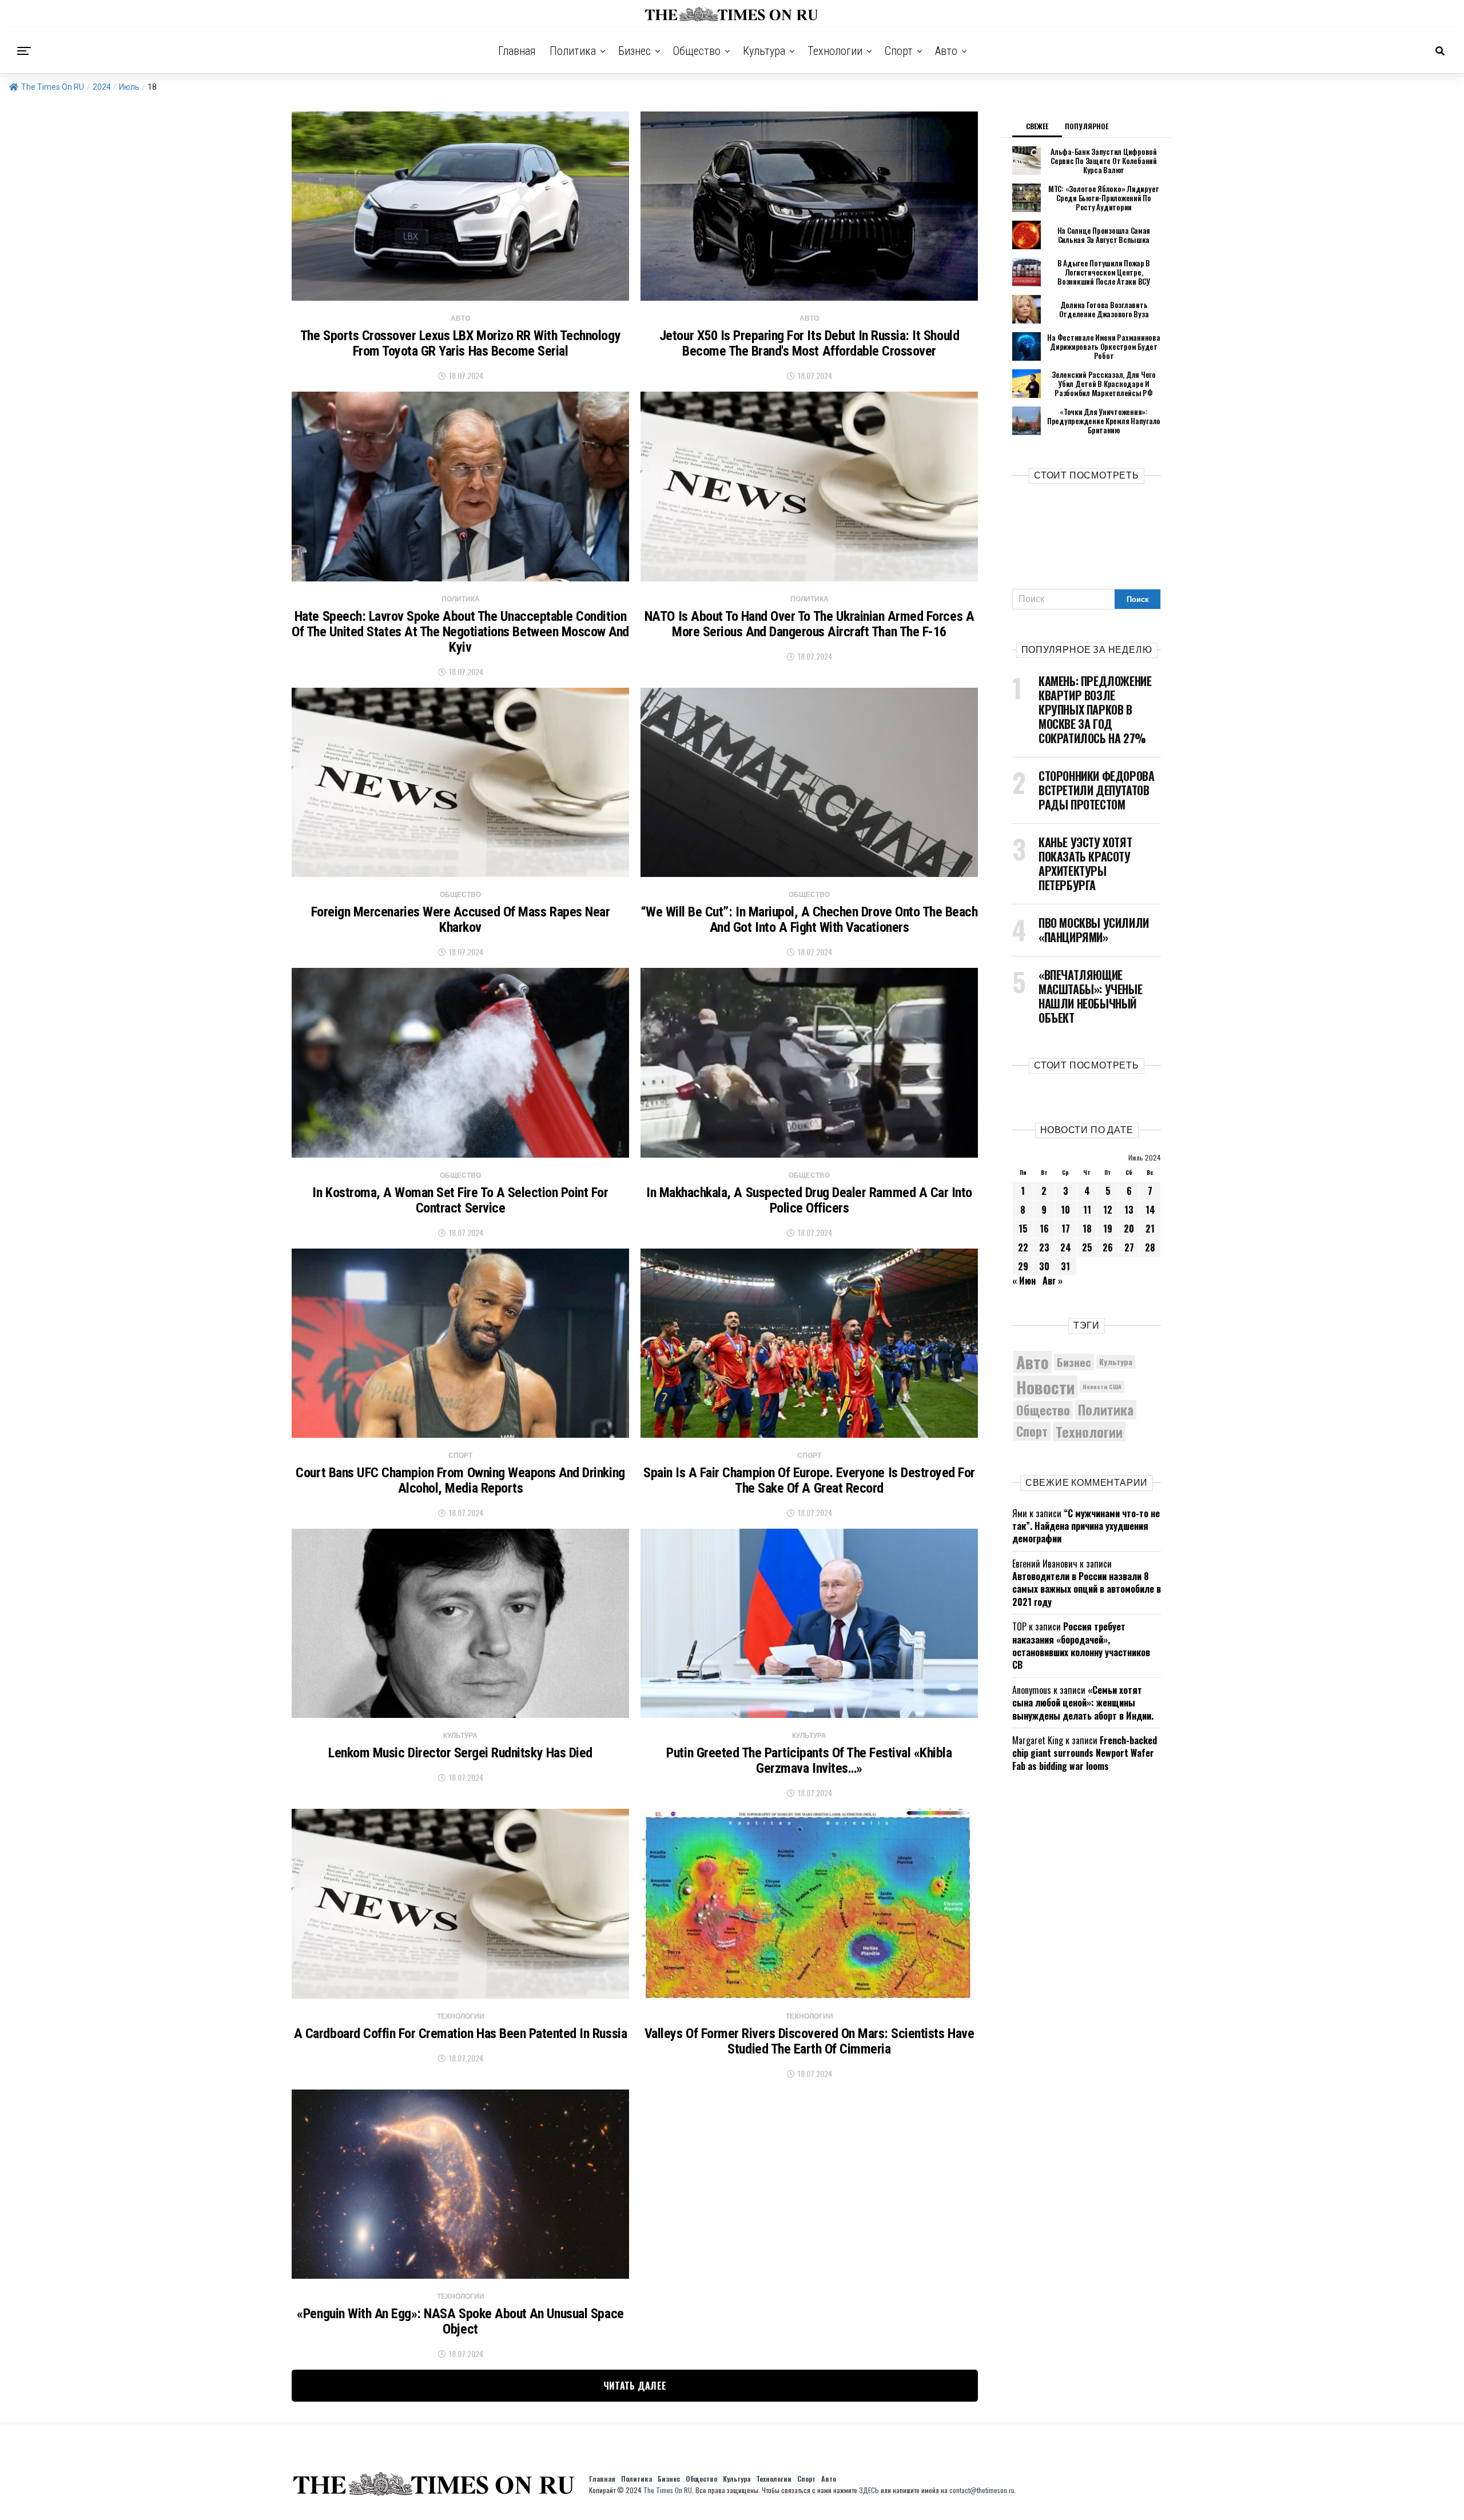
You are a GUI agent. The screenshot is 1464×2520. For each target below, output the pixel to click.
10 (1065, 1210)
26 (1108, 1247)
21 (1150, 1229)
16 (1044, 1229)
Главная (517, 51)
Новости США (1102, 1386)
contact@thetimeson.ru (982, 2490)
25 (1087, 1247)
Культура (764, 51)
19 (1108, 1229)
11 (1087, 1210)
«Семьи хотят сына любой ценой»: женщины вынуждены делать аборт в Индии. (1083, 1703)
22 (1023, 1247)
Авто (946, 51)
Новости (1045, 1387)
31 (1065, 1266)
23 (1044, 1247)
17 (1066, 1229)
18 (1087, 1229)
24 (1066, 1247)
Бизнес (634, 51)
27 (1129, 1247)
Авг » (1053, 1281)
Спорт (899, 51)
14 (1150, 1210)
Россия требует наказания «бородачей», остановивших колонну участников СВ (1081, 1646)
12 (1108, 1210)
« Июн (1024, 1281)
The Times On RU (53, 87)
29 (1023, 1266)
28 (1150, 1247)
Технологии (835, 51)
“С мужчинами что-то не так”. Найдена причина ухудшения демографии (1086, 1526)
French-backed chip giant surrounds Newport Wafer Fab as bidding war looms (1085, 1753)
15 (1023, 1229)
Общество (697, 51)
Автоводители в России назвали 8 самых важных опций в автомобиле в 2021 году (1087, 1589)
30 (1044, 1266)
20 (1129, 1229)
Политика (573, 51)
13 (1129, 1210)
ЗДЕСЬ (869, 2490)
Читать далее (635, 2386)
